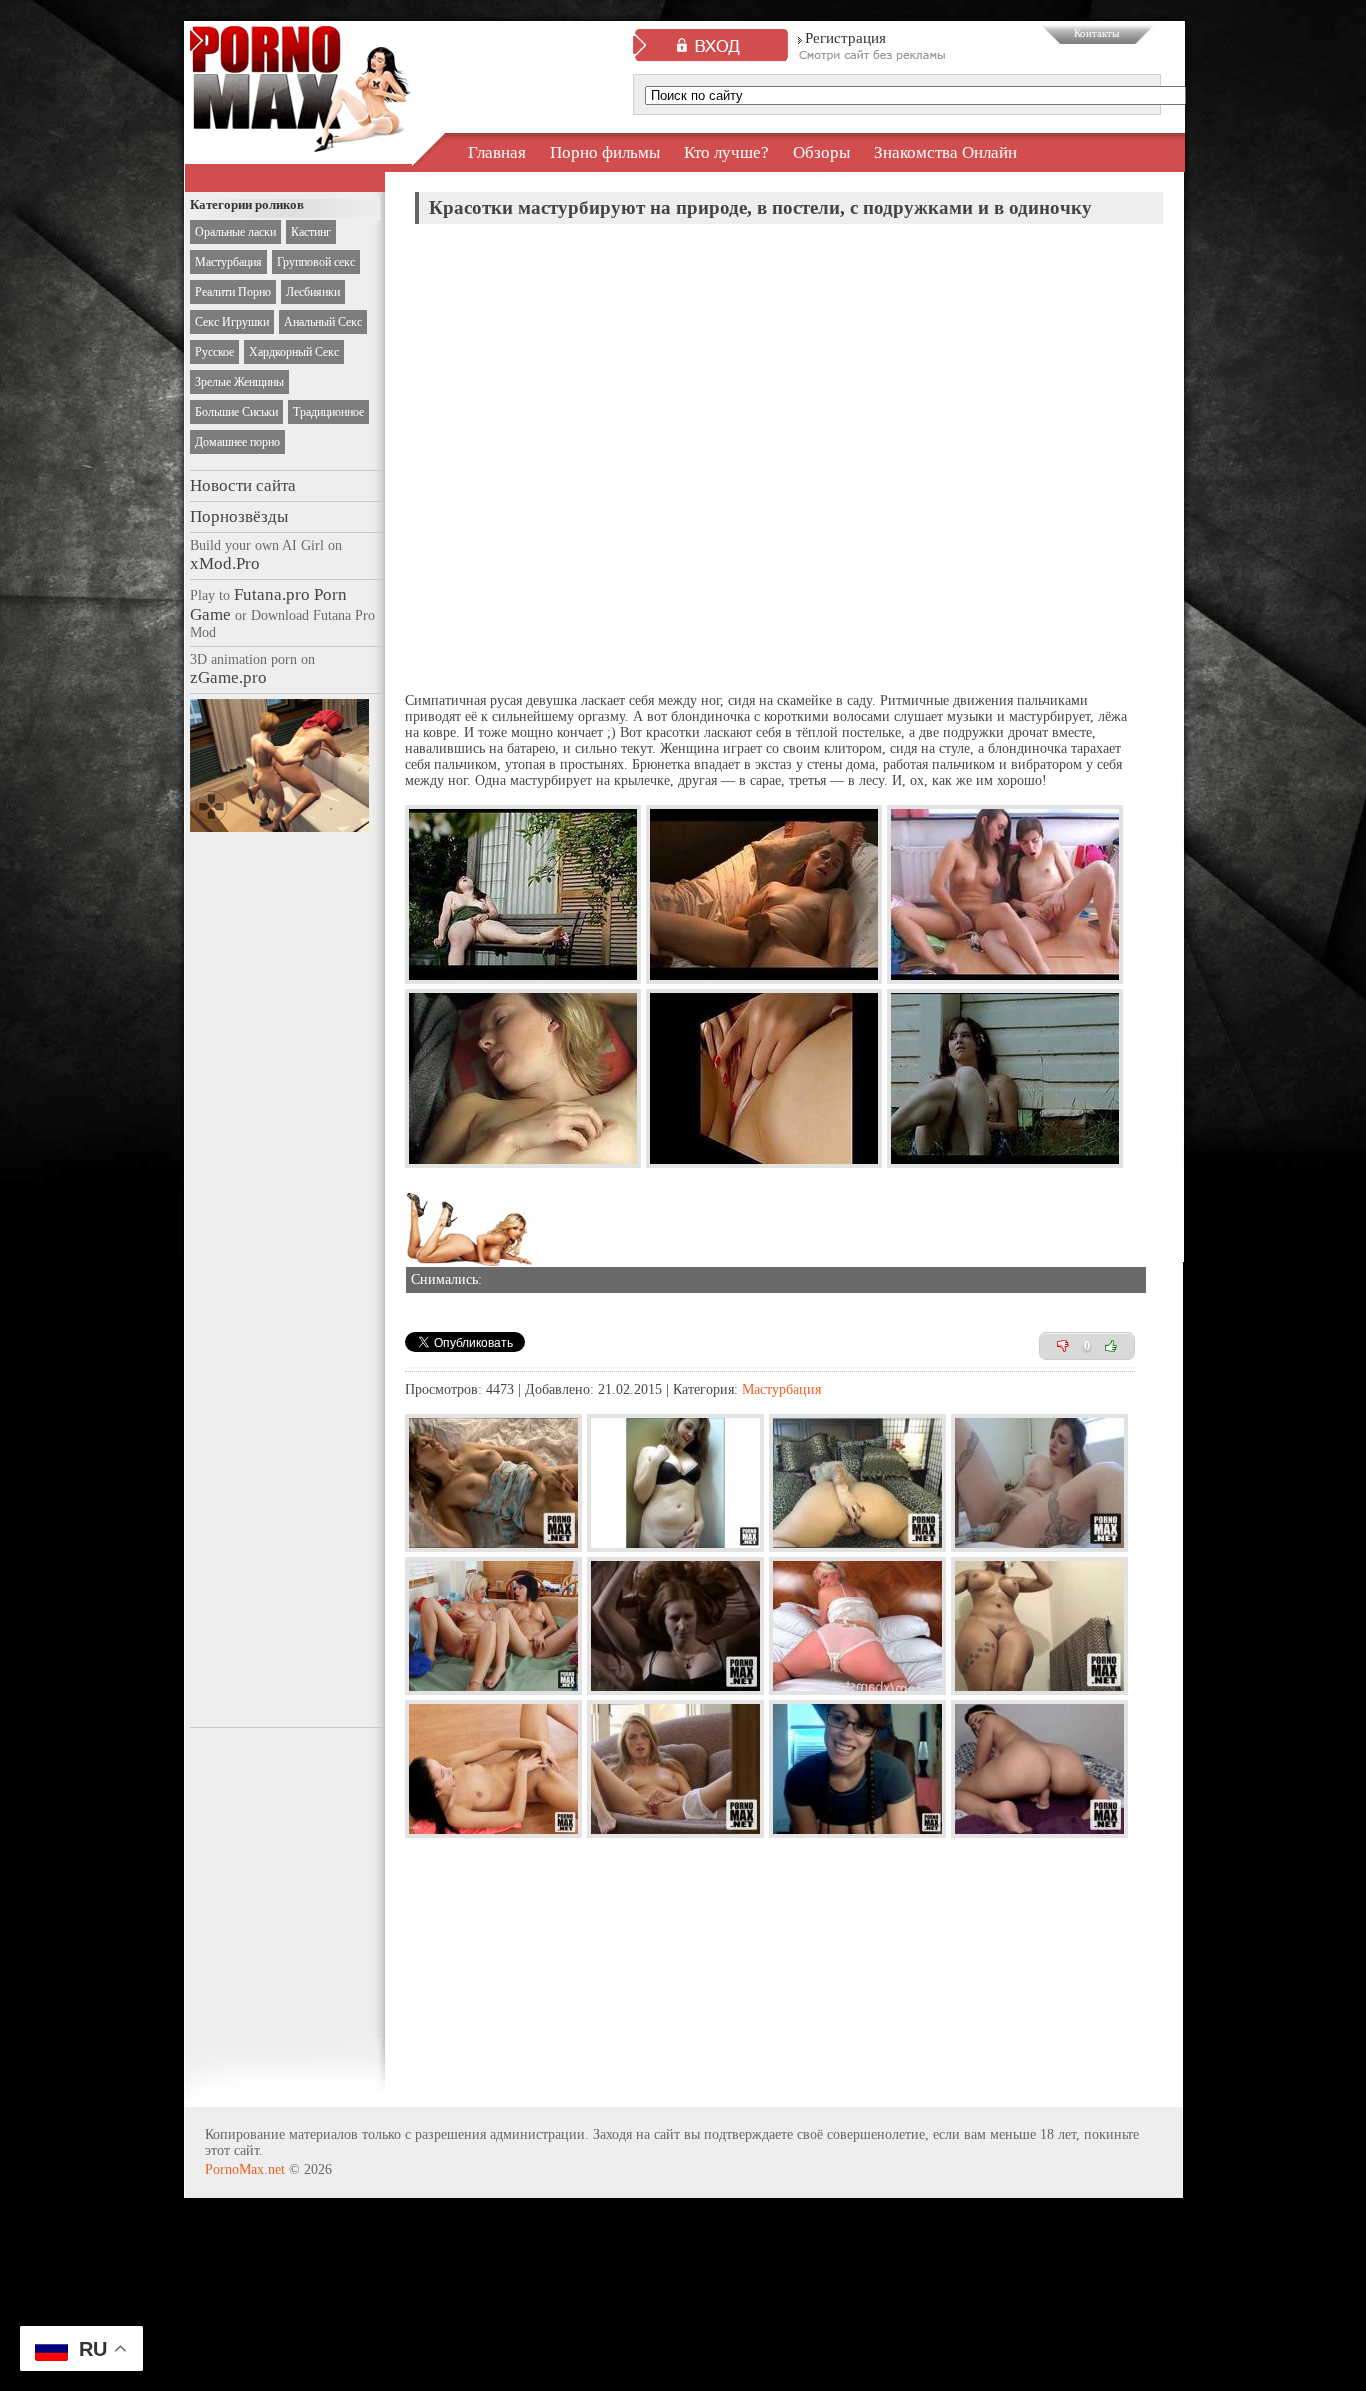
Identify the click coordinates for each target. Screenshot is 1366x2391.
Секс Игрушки (232, 322)
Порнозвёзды (239, 516)
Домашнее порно (237, 442)
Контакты (1096, 33)
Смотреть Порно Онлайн (300, 134)
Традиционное (328, 412)
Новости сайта (243, 485)
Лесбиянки (313, 292)
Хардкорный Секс (294, 352)
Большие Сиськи (236, 412)
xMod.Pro (225, 563)
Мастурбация (228, 262)
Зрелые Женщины (239, 382)
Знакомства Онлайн (945, 152)
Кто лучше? (726, 152)
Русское (214, 352)
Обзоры (821, 152)
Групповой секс (316, 262)
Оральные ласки (235, 232)
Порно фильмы (605, 152)
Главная (497, 152)
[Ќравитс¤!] (1111, 1346)
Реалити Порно (233, 292)
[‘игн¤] (1063, 1346)
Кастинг (311, 232)
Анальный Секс (323, 322)
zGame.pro (228, 677)
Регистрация (845, 38)
